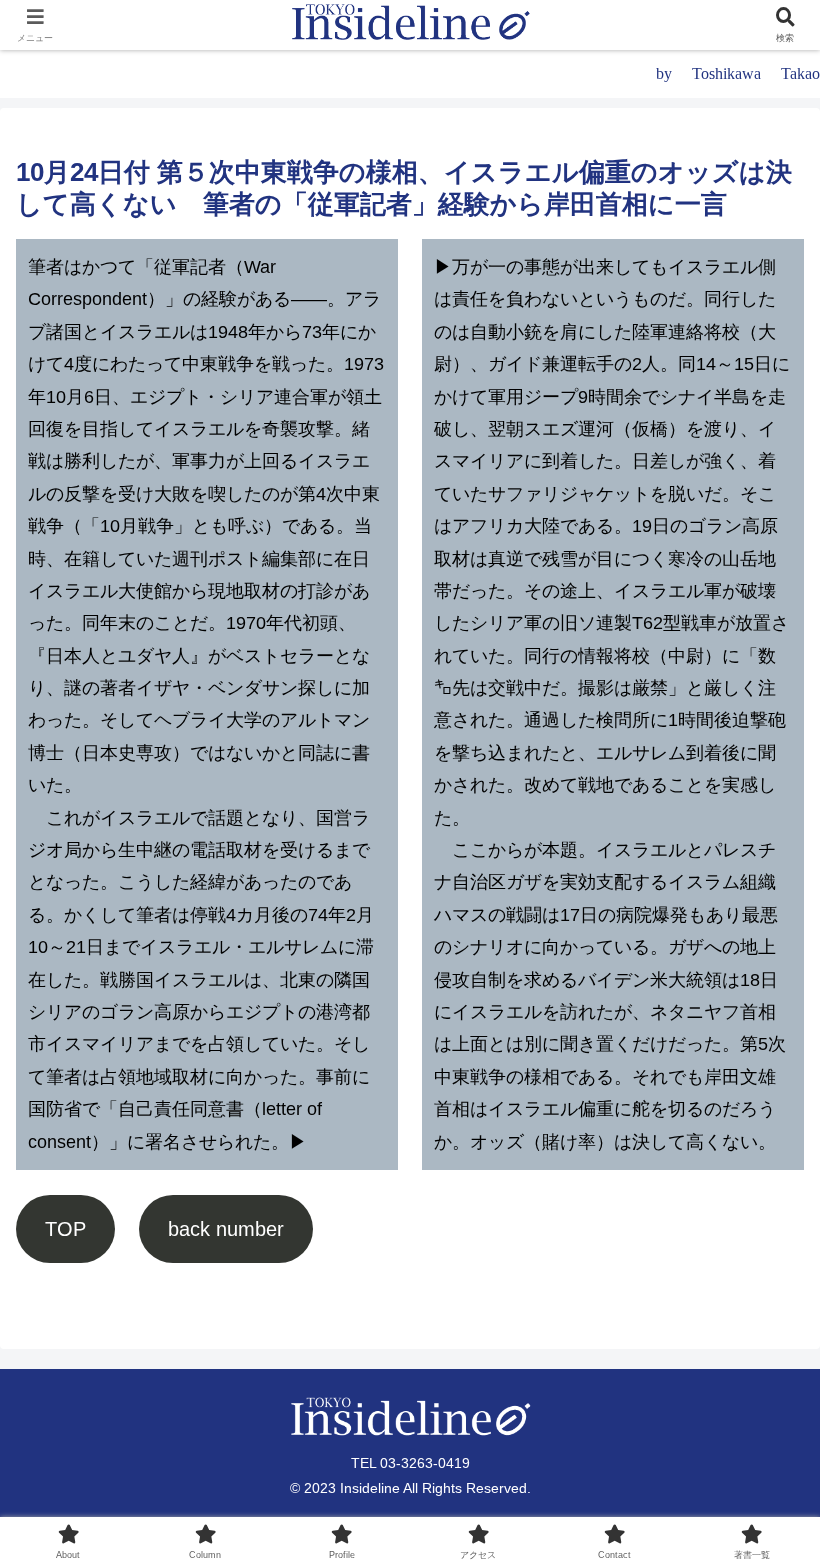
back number (226, 1229)
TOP (65, 1229)
